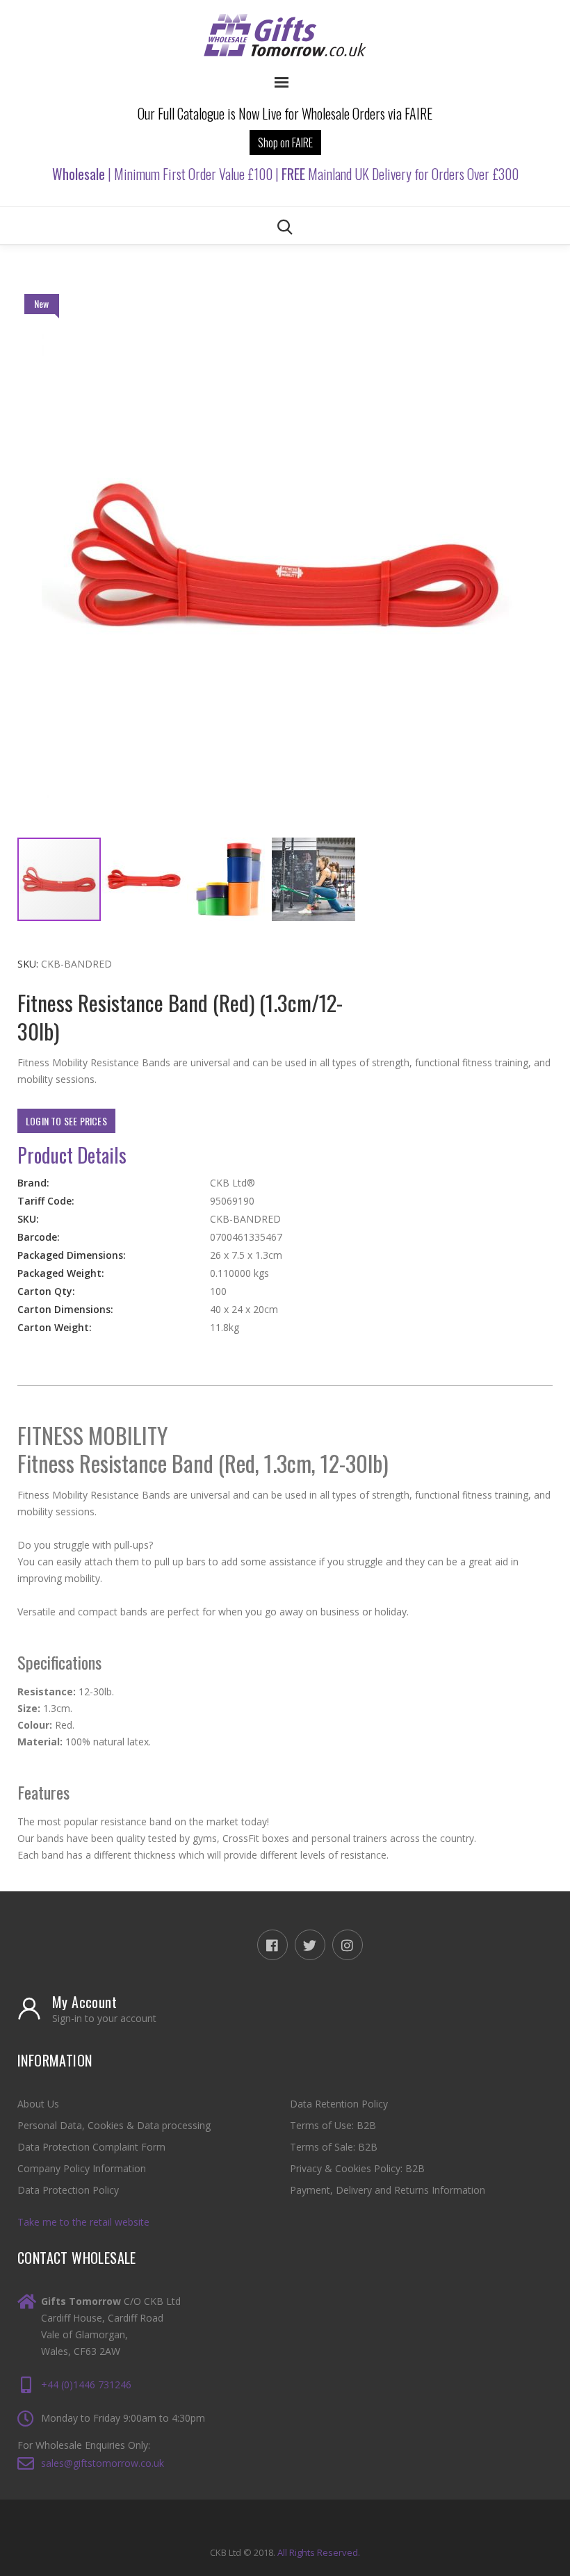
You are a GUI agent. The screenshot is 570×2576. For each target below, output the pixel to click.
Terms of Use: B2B (333, 2125)
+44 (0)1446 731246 (86, 2385)
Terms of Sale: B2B (334, 2147)
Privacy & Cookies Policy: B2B (357, 2168)
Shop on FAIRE (285, 142)
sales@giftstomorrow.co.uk (103, 2463)
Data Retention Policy (339, 2104)
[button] (145, 879)
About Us (38, 2104)
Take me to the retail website (83, 2222)
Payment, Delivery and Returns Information (388, 2190)
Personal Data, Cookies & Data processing (114, 2125)
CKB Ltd (226, 2552)
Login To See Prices (66, 1121)
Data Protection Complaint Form (91, 2147)
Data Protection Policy (68, 2190)
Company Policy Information (82, 2168)
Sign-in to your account (104, 2019)
